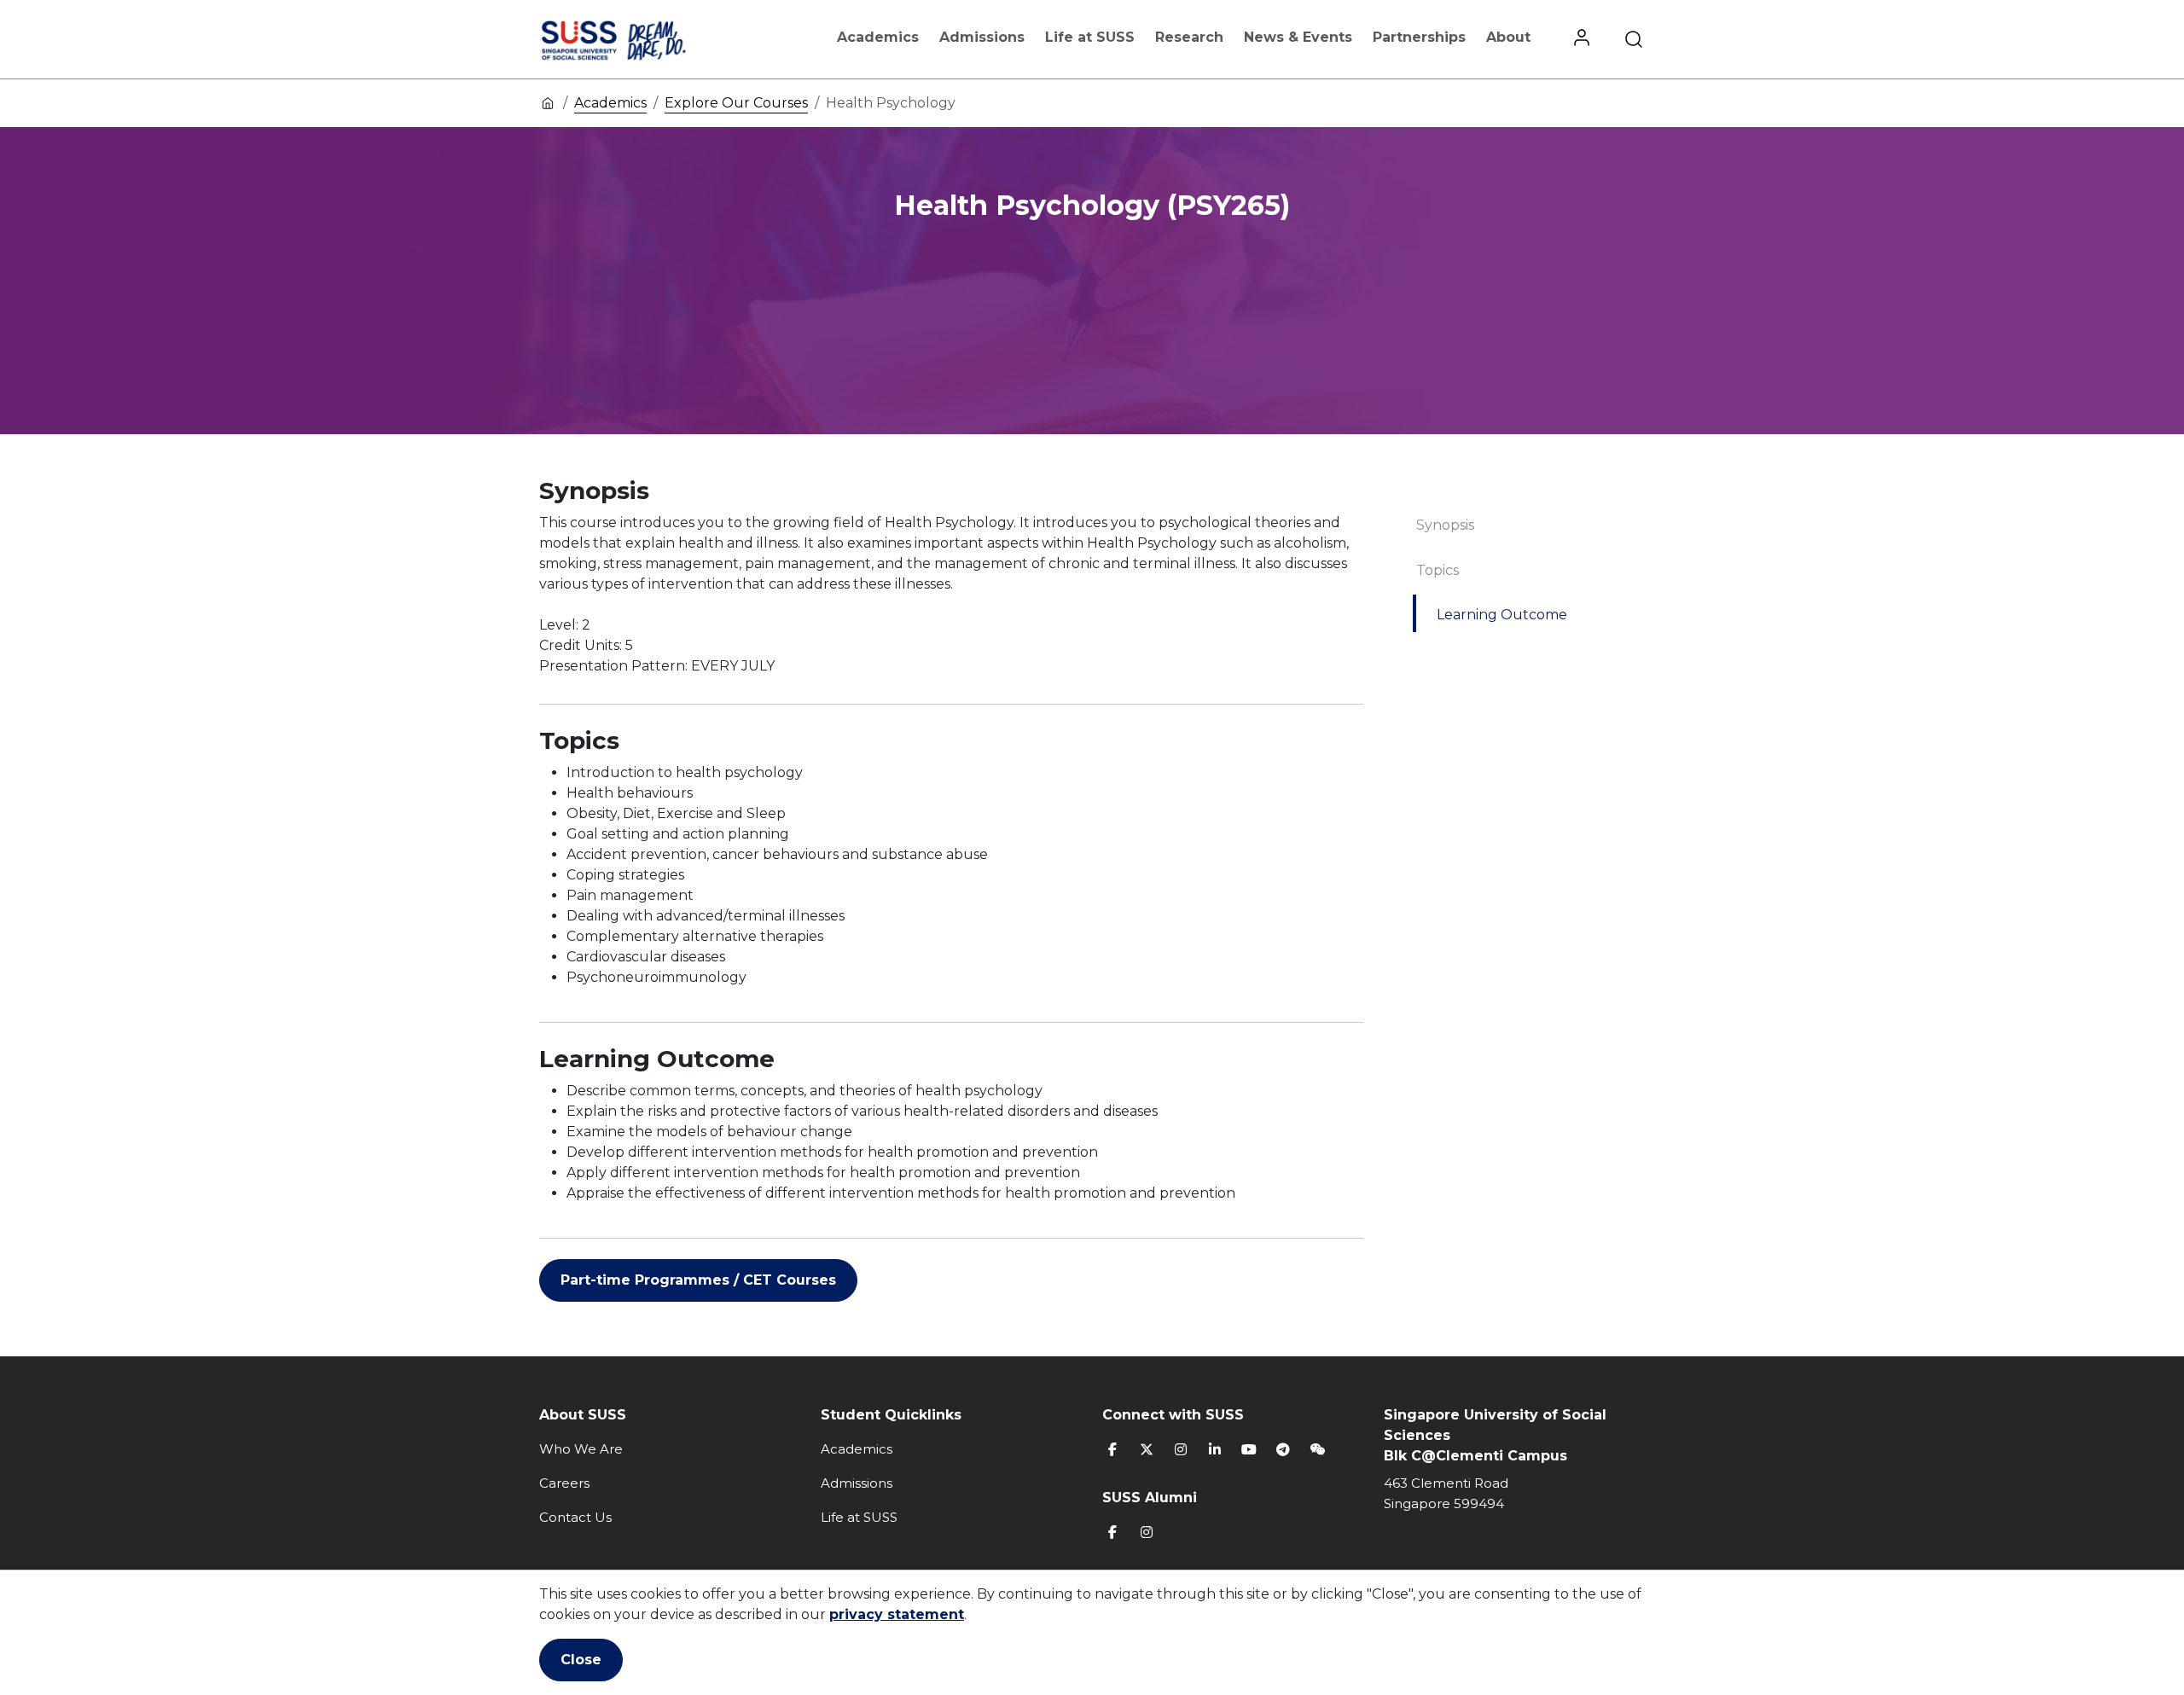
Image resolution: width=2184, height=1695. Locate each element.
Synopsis (1445, 525)
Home (548, 102)
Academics (878, 37)
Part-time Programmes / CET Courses (698, 1280)
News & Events (1298, 37)
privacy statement (897, 1614)
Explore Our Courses (736, 103)
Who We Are (581, 1449)
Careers (564, 1483)
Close (581, 1660)
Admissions (982, 37)
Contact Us (575, 1517)
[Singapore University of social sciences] (642, 39)
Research (1189, 37)
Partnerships (1419, 37)
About (1508, 37)
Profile (1582, 39)
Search (1634, 39)
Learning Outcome (1502, 615)
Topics (1438, 570)
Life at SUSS (1090, 37)
